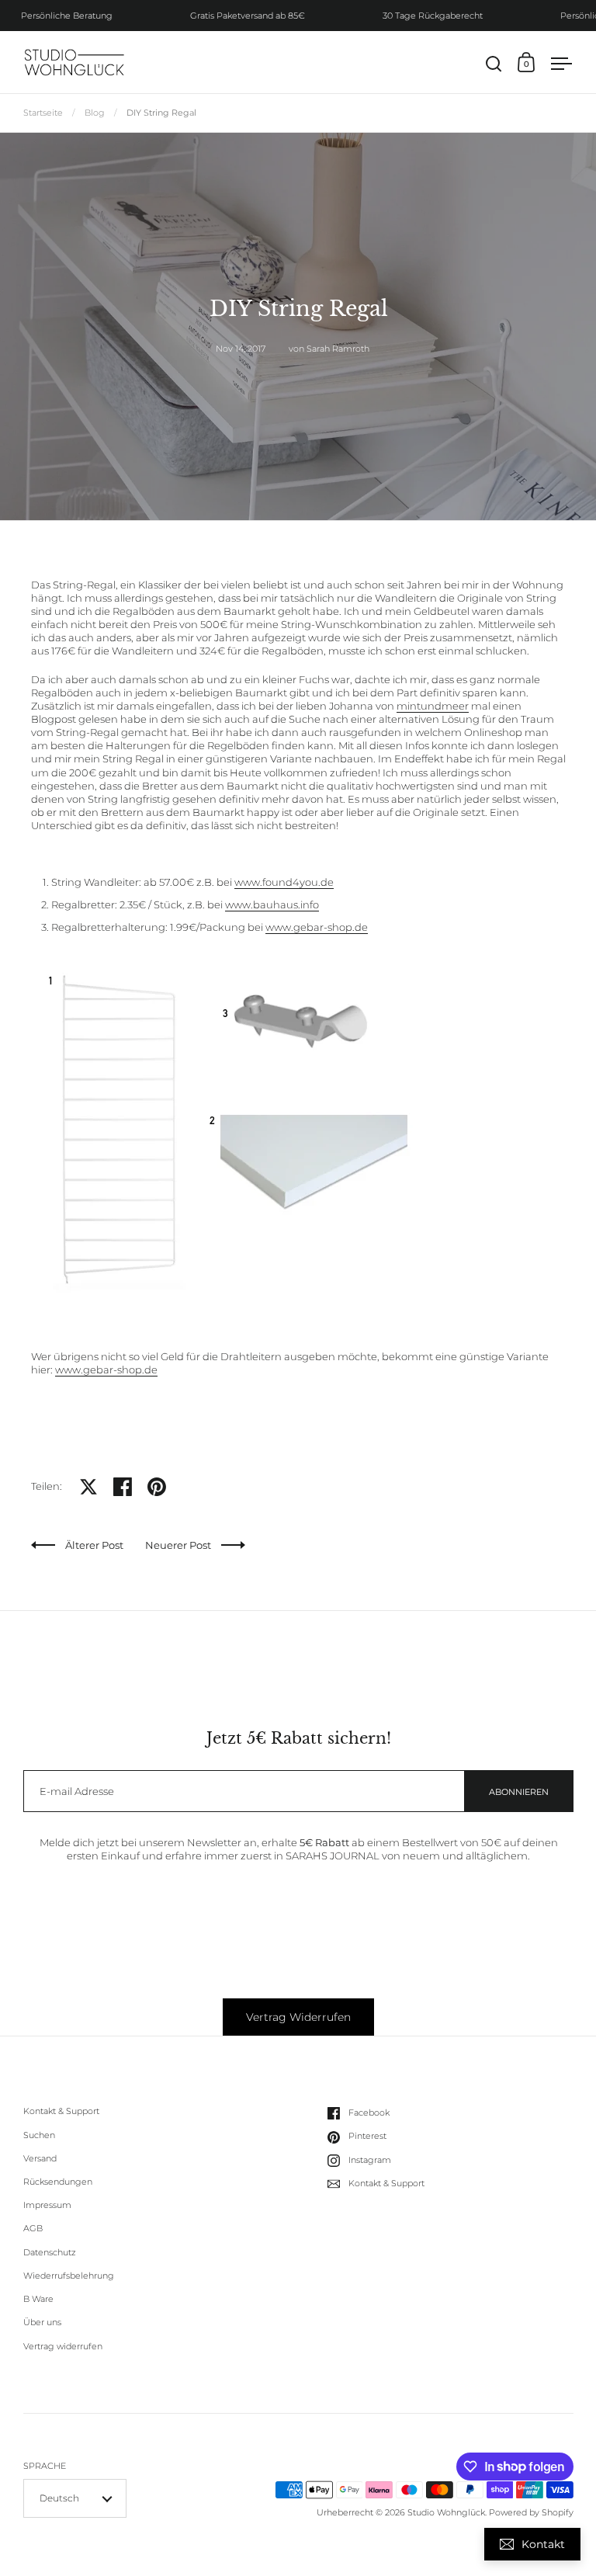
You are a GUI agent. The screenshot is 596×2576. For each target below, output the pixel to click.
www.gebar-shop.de (317, 927)
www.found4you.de (284, 882)
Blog (95, 113)
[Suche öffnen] (494, 64)
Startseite (43, 113)
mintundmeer (433, 706)
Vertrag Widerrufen (298, 2017)
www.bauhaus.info (272, 904)
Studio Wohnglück (446, 2512)
